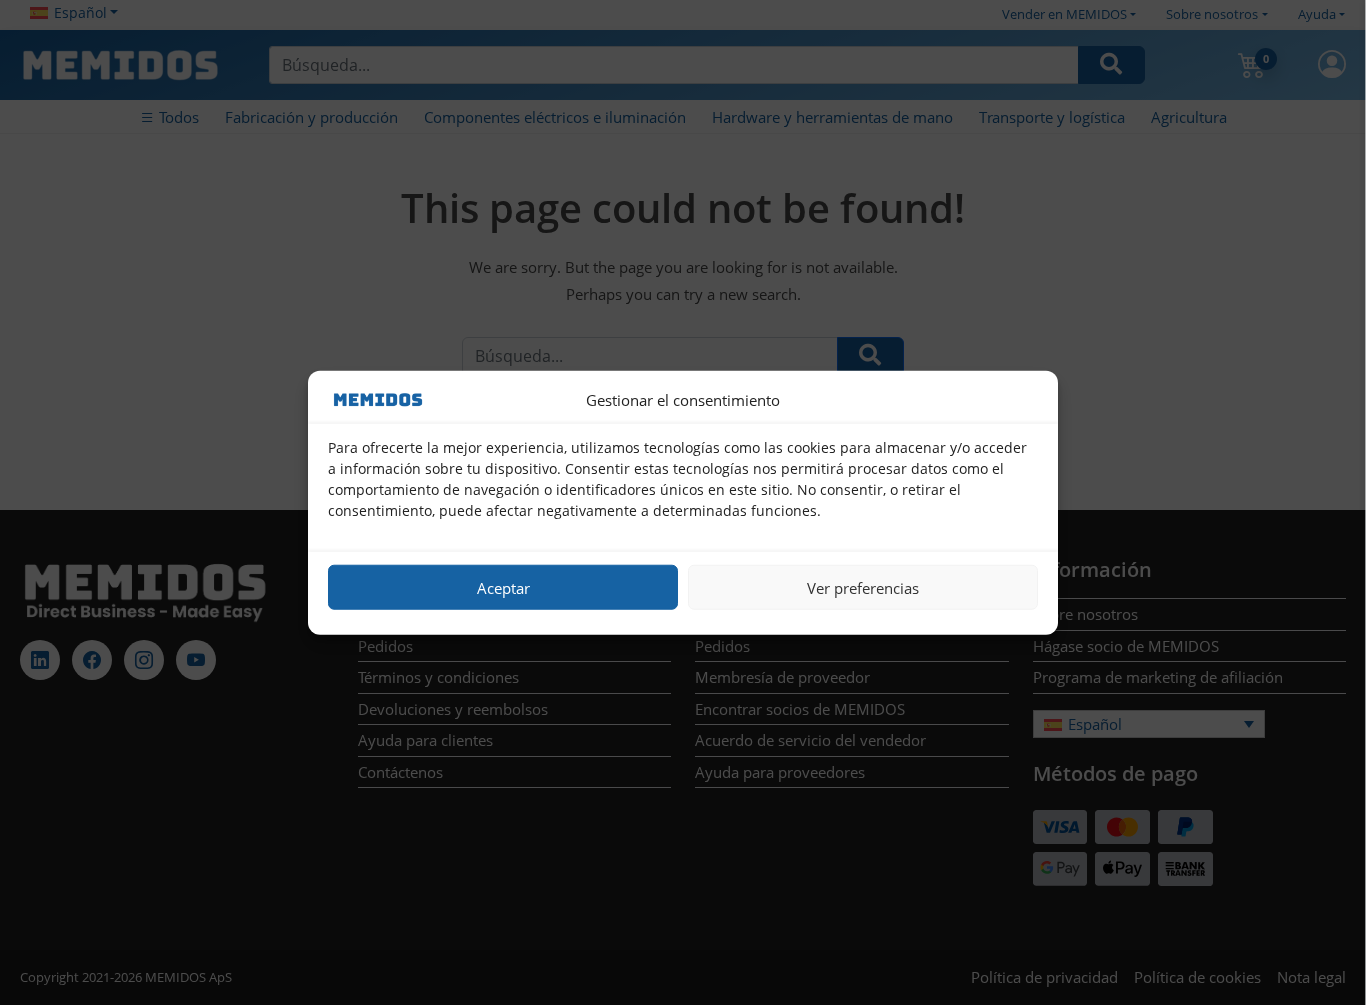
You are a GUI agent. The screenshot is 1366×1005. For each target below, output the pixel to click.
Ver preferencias (863, 587)
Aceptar (503, 587)
